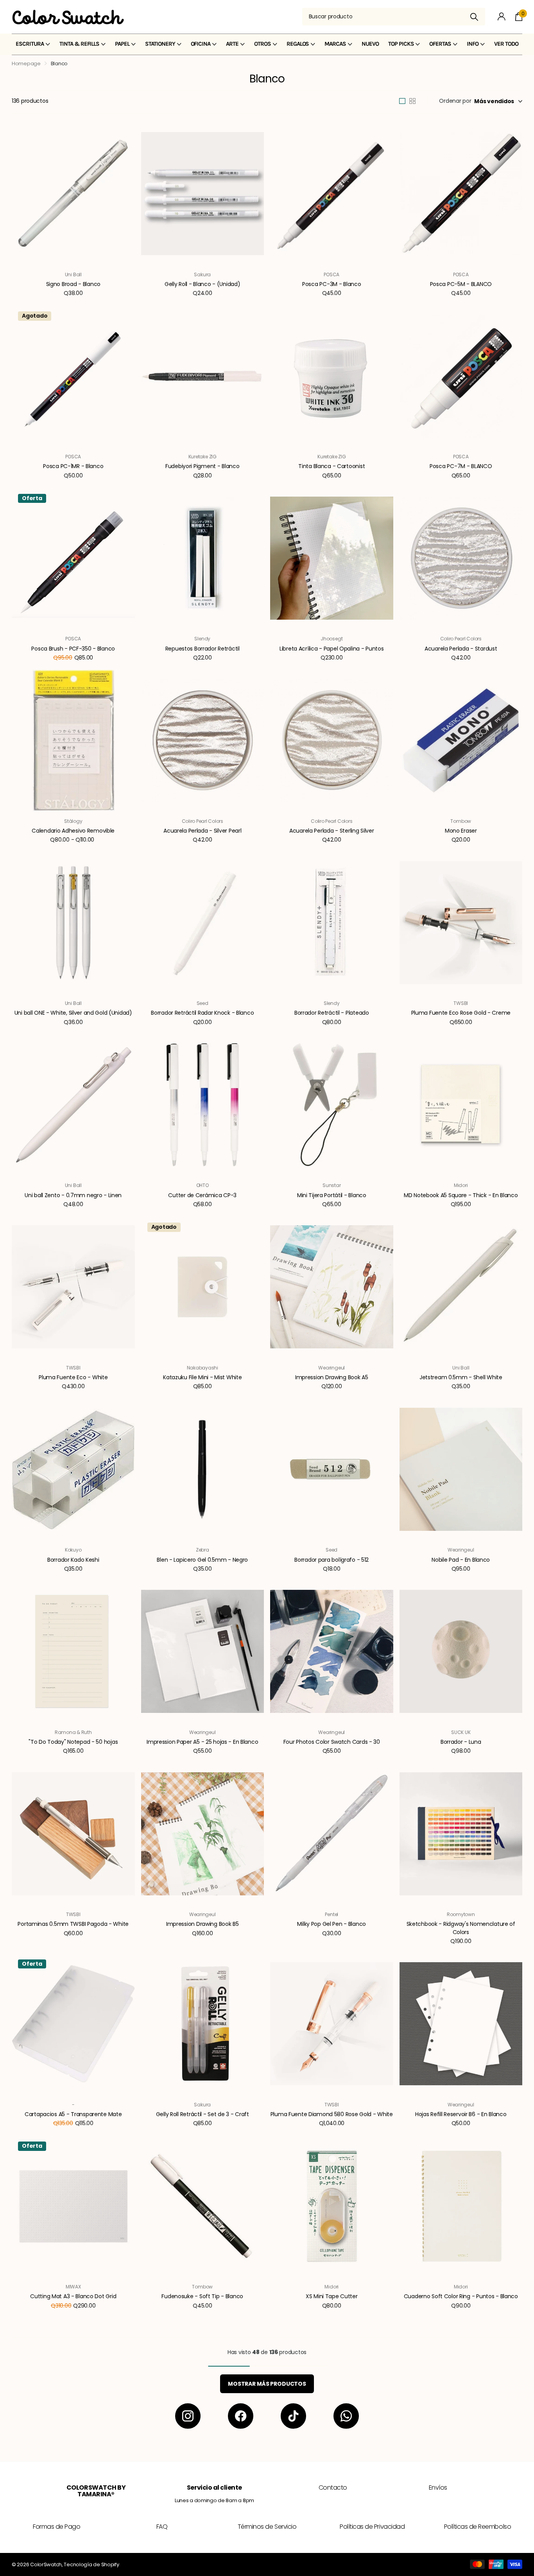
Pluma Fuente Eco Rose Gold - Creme (461, 1013)
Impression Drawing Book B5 (202, 1924)
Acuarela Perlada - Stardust (461, 649)
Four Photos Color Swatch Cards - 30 (332, 1742)
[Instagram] (188, 2416)
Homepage (26, 63)
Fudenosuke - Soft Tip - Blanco (202, 2296)
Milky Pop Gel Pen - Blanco (332, 1924)
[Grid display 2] (412, 101)
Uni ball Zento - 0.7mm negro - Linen (73, 1195)
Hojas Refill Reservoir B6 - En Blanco (461, 2114)
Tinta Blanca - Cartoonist (332, 466)
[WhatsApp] (346, 2416)
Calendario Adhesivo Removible (73, 831)
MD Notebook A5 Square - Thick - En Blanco (461, 1195)
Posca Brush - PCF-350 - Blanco (73, 649)
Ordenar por (455, 101)
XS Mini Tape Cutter (332, 2296)
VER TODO (506, 44)
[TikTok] (293, 2416)
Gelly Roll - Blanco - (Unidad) (202, 284)
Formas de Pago (56, 2527)
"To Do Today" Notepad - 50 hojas (73, 1742)
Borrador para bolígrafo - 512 (332, 1560)
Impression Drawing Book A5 (332, 1377)
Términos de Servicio (267, 2527)
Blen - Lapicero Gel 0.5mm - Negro (202, 1560)
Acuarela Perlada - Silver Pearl (202, 831)
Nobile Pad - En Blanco (461, 1560)
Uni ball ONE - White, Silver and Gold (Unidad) (73, 1013)
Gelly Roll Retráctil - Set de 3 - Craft (202, 2114)
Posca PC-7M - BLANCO (461, 466)
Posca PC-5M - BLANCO (461, 284)
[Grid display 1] (402, 101)
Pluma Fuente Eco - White (73, 1377)
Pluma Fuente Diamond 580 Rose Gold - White (332, 2114)
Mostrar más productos (267, 2384)
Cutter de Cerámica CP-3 (202, 1195)
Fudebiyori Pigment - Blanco (202, 466)
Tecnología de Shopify (91, 2564)
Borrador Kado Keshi (73, 1560)
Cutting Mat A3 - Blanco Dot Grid (73, 2296)
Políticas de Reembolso (478, 2527)
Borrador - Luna (461, 1742)
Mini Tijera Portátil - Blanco (332, 1195)
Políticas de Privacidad (372, 2527)
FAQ (162, 2527)
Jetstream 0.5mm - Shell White (461, 1377)
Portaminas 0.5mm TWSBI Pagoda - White (73, 1924)
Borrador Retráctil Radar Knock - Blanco (202, 1013)
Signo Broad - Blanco (73, 284)
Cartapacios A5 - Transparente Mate (73, 2114)
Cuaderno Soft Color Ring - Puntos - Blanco (461, 2296)
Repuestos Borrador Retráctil (202, 649)
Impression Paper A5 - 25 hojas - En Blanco (202, 1742)
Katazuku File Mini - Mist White (202, 1377)
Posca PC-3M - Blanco (332, 284)
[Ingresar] (502, 17)
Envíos (438, 2488)
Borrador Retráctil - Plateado (332, 1013)
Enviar (474, 17)
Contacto (333, 2488)
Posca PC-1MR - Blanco (73, 466)
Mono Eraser (461, 831)
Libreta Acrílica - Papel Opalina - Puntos (332, 649)
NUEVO (370, 44)
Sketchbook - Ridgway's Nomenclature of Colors (461, 1928)
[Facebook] (241, 2416)
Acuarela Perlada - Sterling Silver (332, 831)
